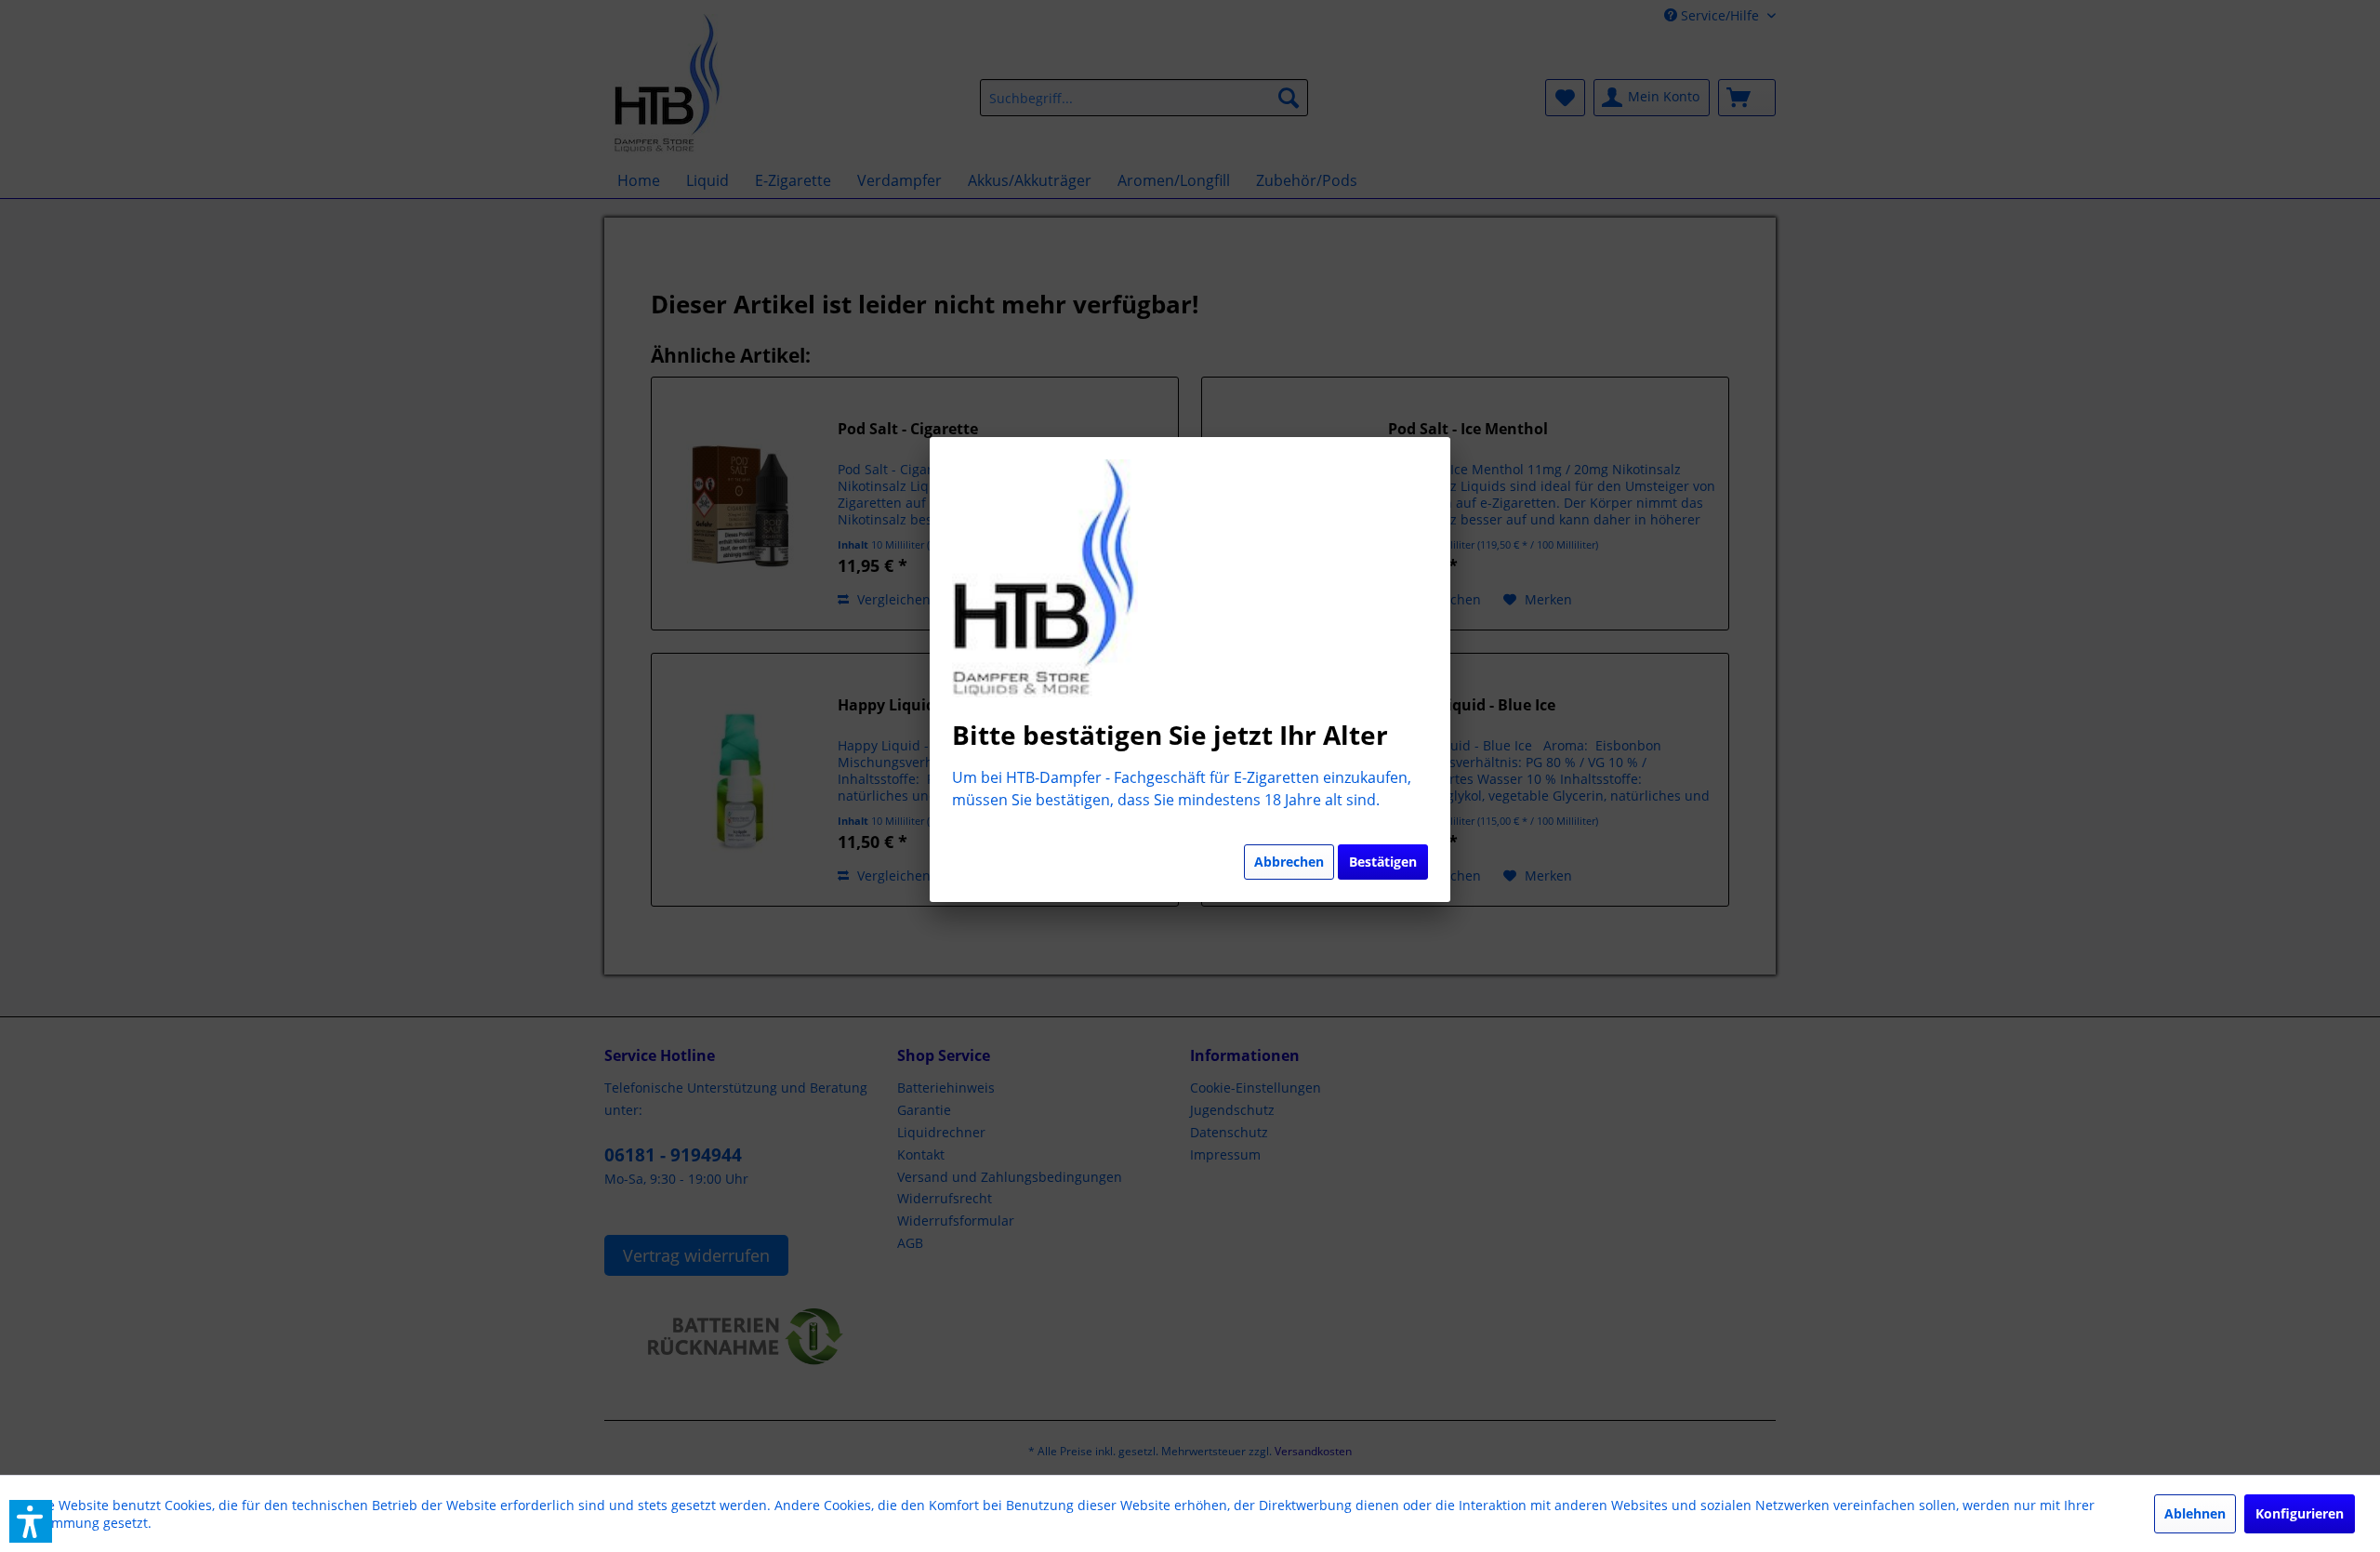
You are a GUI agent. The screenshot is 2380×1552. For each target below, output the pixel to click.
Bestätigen (1383, 862)
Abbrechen (1289, 862)
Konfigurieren (2300, 1513)
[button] (31, 1521)
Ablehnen (2195, 1513)
